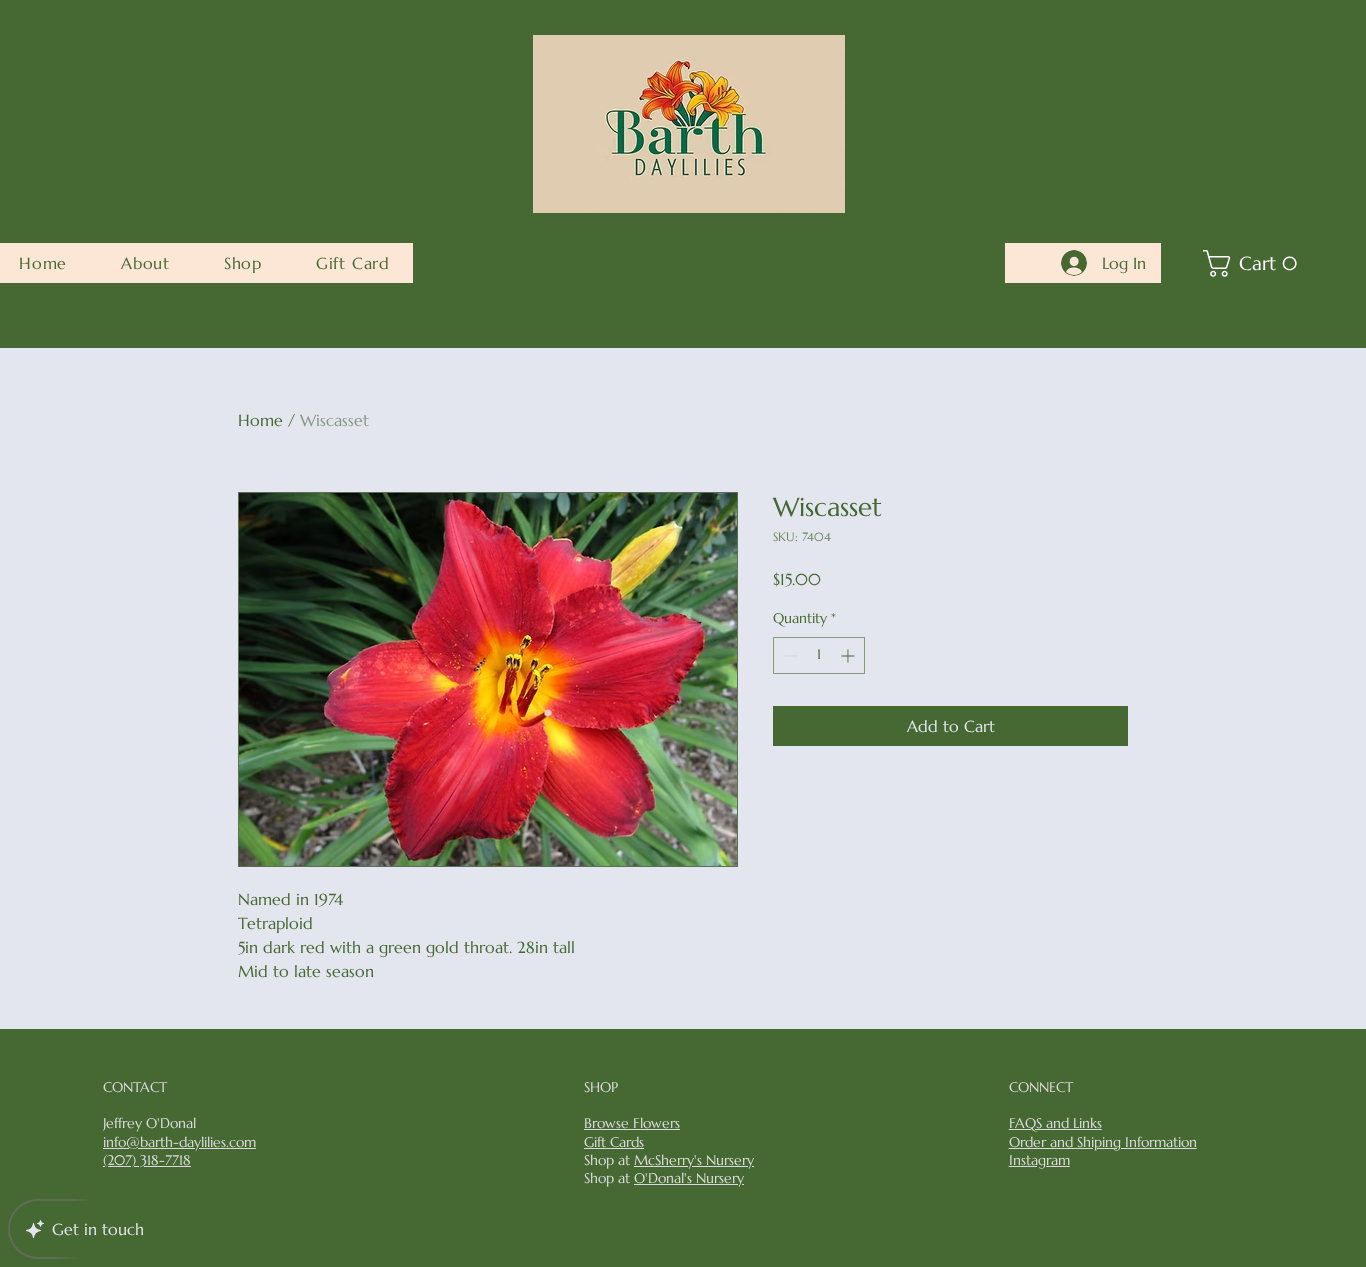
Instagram (1039, 1160)
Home (260, 420)
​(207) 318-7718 (147, 1160)
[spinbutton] (819, 655)
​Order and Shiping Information (1103, 1142)
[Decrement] (788, 655)
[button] (1337, 31)
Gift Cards (614, 1142)
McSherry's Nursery (694, 1160)
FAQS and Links (1055, 1123)
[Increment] (849, 655)
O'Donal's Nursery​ (689, 1178)
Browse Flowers (632, 1123)
